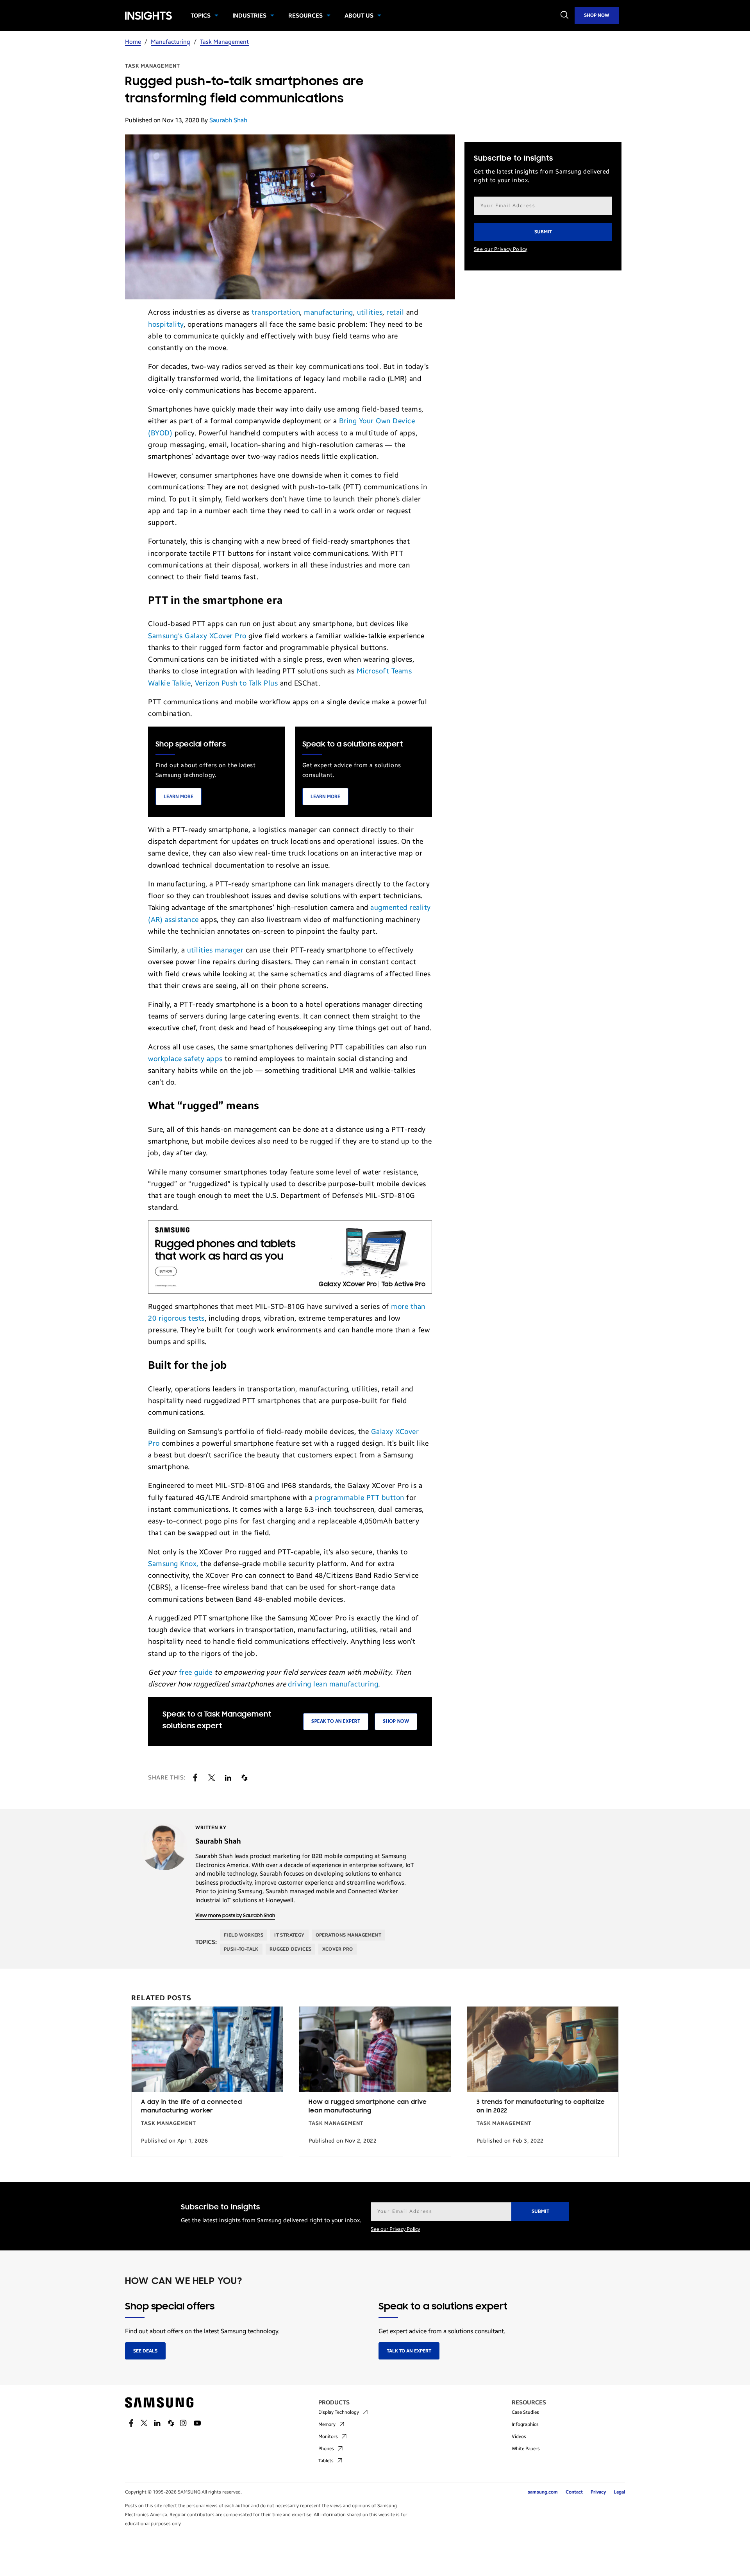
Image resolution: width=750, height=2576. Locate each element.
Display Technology (339, 2412)
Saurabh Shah (228, 120)
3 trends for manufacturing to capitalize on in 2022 (541, 2107)
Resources (305, 16)
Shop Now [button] (396, 1721)
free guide (196, 1672)
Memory (327, 2424)
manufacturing (329, 312)
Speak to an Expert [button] (336, 1721)
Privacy (598, 2492)
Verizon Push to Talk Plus (237, 683)
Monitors (328, 2436)
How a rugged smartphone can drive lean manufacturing (368, 2107)
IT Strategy (289, 1935)
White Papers (526, 2449)
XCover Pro (337, 1949)
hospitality (166, 324)
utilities (370, 312)
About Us (359, 16)
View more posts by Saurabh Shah (235, 1916)
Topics (201, 16)
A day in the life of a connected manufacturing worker (191, 2107)
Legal (619, 2492)
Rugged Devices (291, 1949)
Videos (519, 2436)
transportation (276, 312)
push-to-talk (241, 1949)
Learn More (179, 797)
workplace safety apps (185, 1059)
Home (133, 42)
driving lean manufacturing (333, 1684)
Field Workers (244, 1935)
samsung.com (543, 2492)
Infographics (525, 2424)
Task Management (224, 42)
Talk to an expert (409, 2351)
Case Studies (525, 2412)
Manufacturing (171, 42)
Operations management (348, 1935)
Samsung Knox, (173, 1564)
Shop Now (597, 15)
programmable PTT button (360, 1498)
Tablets (326, 2461)
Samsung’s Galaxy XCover (190, 636)
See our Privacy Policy (501, 249)
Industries (249, 16)
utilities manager (215, 950)
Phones (326, 2449)
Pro (240, 636)
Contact (574, 2492)
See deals (145, 2351)
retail (395, 312)
